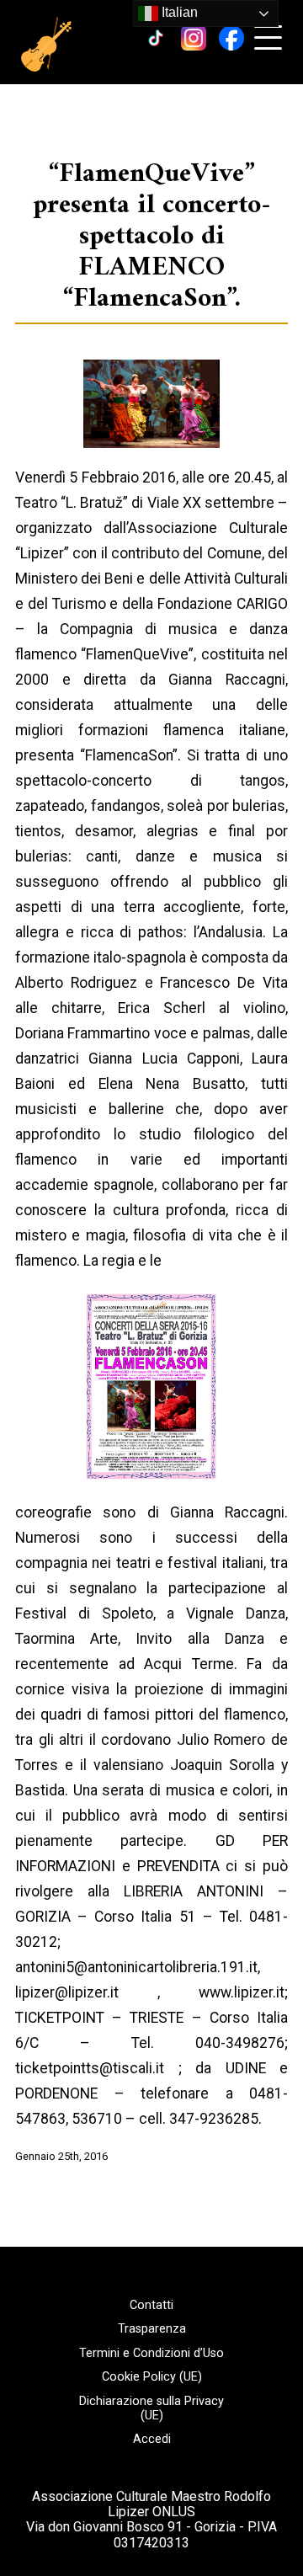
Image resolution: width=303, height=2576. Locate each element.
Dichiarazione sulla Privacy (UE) (151, 2409)
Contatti (151, 2306)
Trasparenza (152, 2329)
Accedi (152, 2440)
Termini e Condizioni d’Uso (151, 2354)
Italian (178, 12)
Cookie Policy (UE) (152, 2377)
